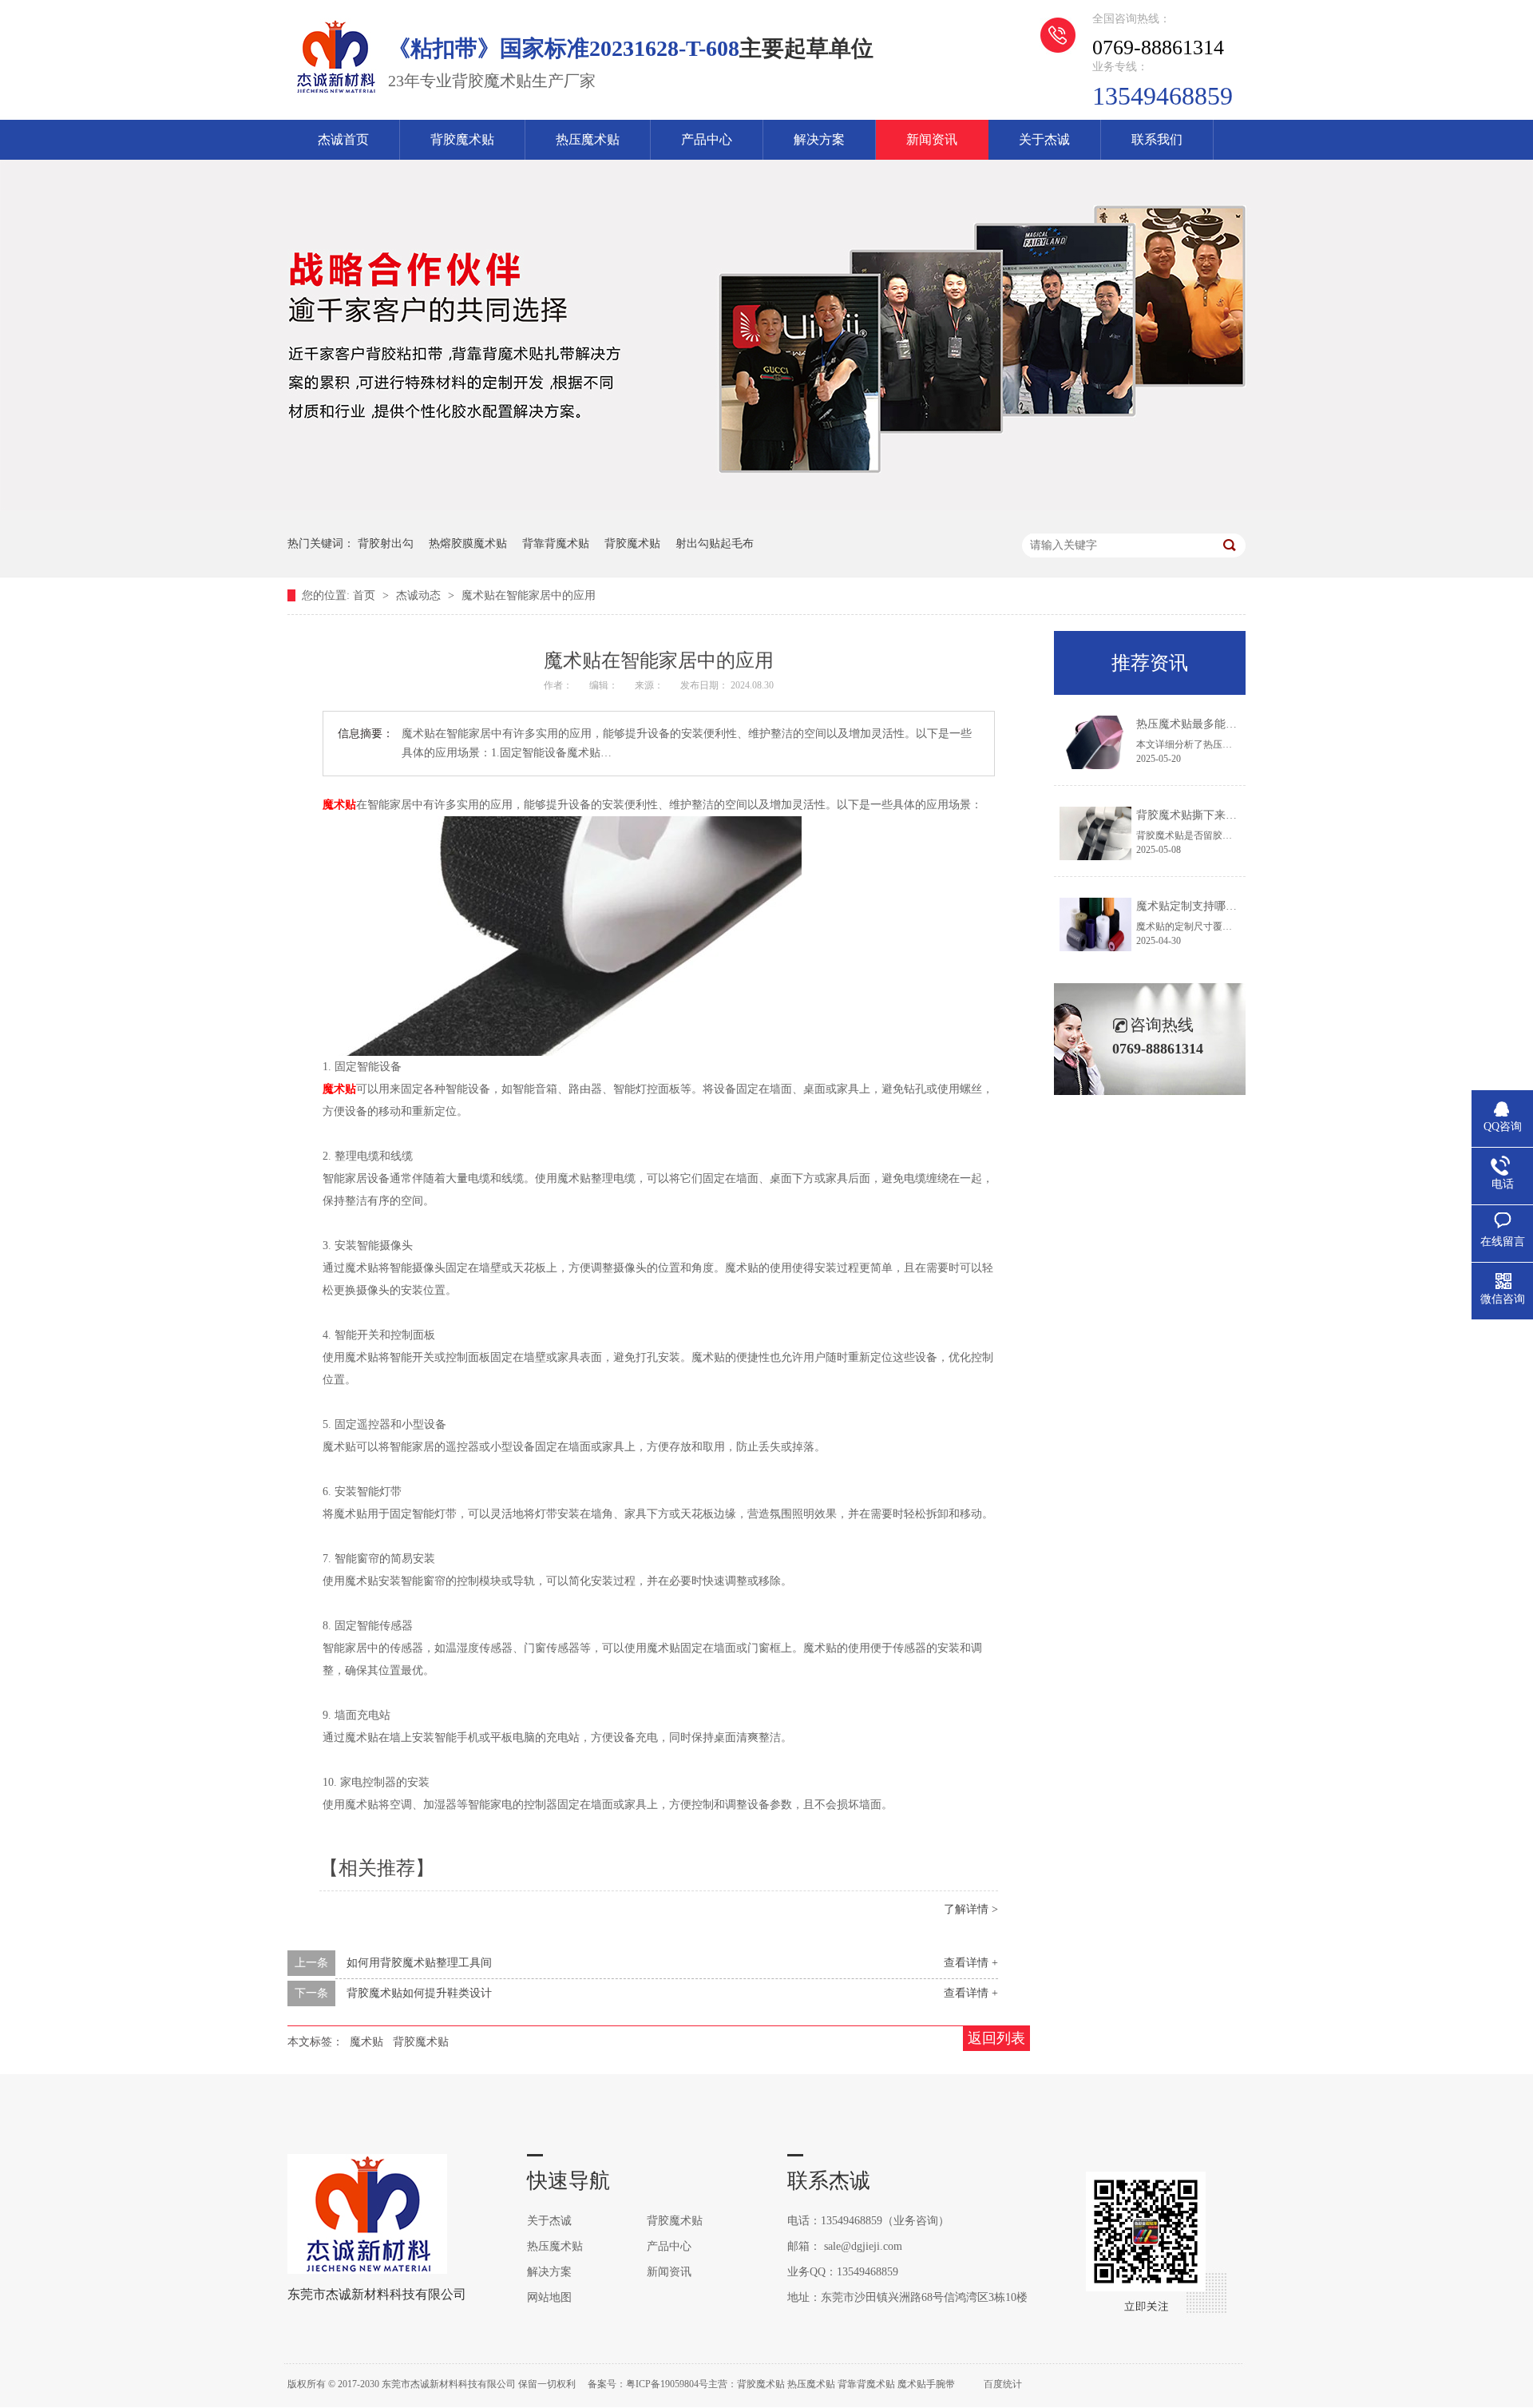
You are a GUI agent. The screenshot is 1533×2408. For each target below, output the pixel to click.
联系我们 (1157, 139)
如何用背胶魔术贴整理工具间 (419, 1963)
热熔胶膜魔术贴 (468, 543)
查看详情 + (971, 1963)
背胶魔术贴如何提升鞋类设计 (419, 1993)
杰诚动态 (420, 595)
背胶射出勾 (386, 543)
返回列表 (996, 2038)
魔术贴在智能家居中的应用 (529, 595)
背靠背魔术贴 (556, 543)
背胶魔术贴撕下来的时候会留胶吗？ (1226, 815)
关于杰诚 (1044, 139)
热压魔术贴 (588, 139)
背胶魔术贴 (462, 139)
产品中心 (707, 139)
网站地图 (549, 2297)
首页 (366, 595)
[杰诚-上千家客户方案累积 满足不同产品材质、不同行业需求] (766, 508)
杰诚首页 (343, 139)
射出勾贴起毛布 (715, 543)
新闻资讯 (932, 139)
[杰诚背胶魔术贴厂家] (335, 93)
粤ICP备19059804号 (667, 2384)
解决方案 (819, 139)
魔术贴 (339, 805)
